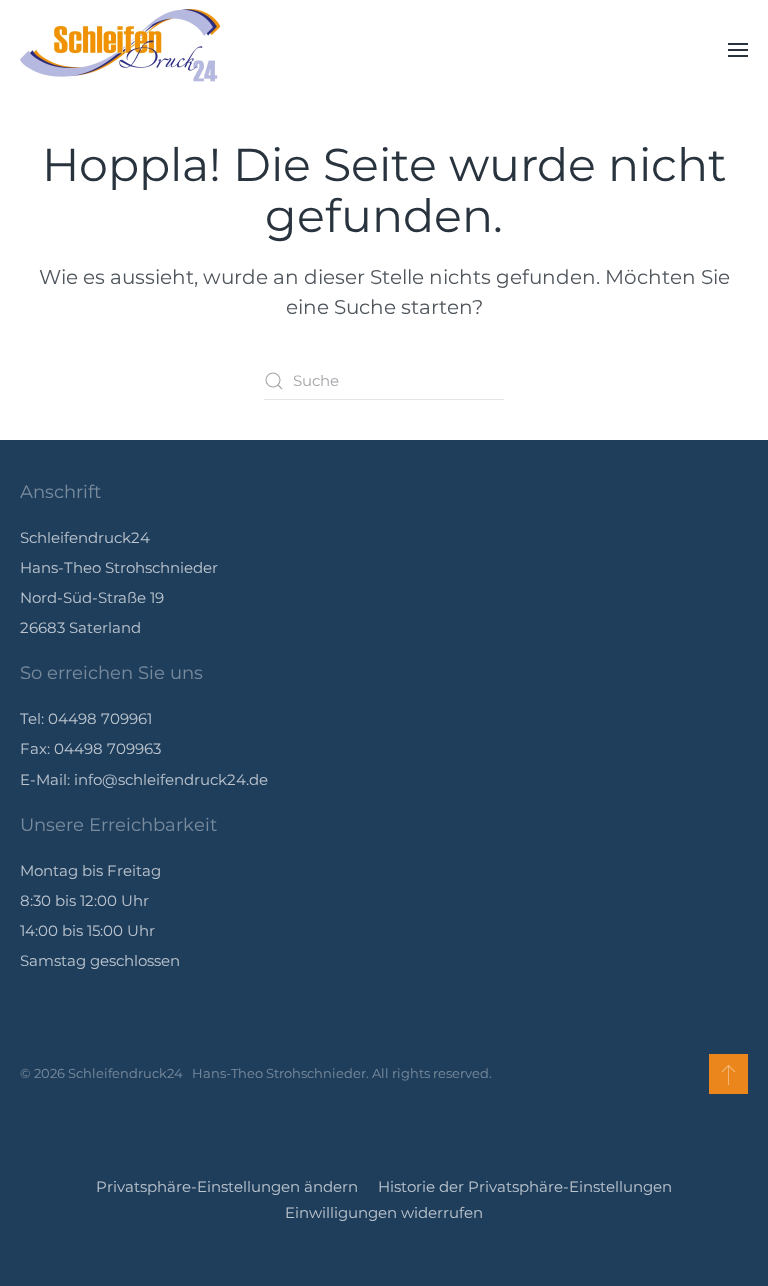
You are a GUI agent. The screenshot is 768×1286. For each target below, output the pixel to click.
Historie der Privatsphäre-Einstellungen (525, 1186)
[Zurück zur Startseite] (120, 50)
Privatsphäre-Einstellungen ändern (227, 1186)
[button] (738, 50)
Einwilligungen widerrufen (384, 1212)
